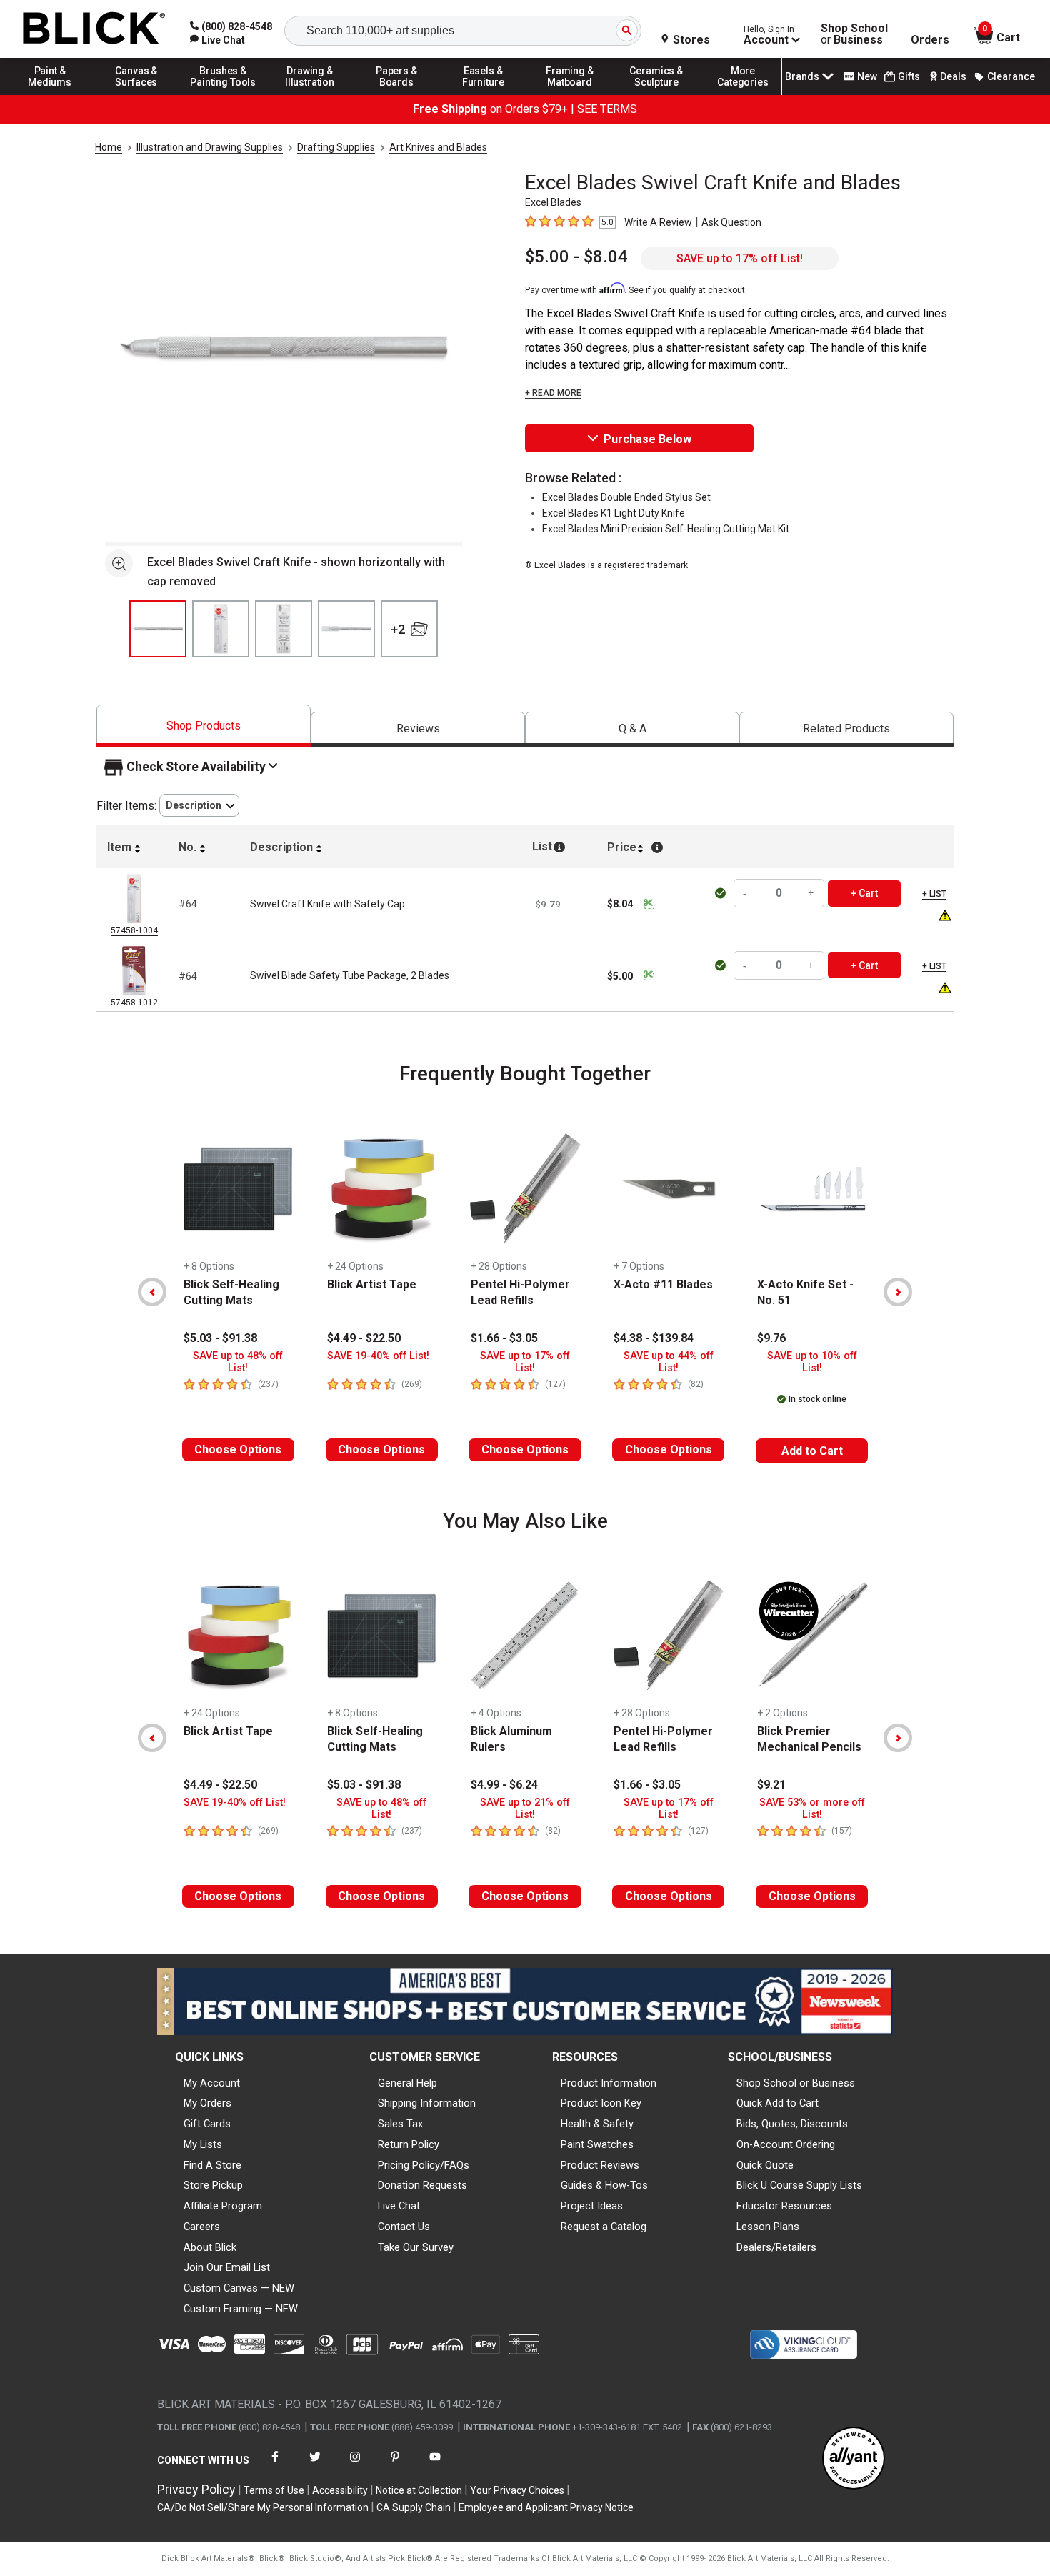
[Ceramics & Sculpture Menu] (656, 94)
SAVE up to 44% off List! (669, 1362)
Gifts (909, 76)
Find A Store (212, 2165)
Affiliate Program (223, 2206)
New (867, 76)
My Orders (207, 2103)
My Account (212, 2083)
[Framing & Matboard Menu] (570, 94)
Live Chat (399, 2206)
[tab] (204, 726)
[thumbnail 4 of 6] (346, 629)
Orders (930, 40)
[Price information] (649, 904)
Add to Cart (812, 1451)
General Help (407, 2083)
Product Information (609, 2083)
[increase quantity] (811, 894)
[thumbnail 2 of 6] (221, 629)
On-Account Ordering (786, 2144)
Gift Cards (207, 2124)
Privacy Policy (196, 2489)
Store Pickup (213, 2185)
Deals (953, 76)
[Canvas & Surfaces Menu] (136, 94)
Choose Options (238, 1449)
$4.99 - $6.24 (504, 1785)
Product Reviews (600, 2165)
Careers (202, 2227)
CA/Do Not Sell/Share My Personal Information (263, 2507)
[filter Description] (199, 806)
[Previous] (152, 1292)
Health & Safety (597, 2124)
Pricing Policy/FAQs (424, 2165)
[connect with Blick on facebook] (275, 2466)
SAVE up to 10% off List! (812, 1362)
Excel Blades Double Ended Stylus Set (626, 497)
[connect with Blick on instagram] (355, 2466)
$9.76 (771, 1338)
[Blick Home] (94, 29)
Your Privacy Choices (517, 2490)
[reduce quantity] (746, 894)
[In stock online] (722, 893)
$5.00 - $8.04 (576, 257)
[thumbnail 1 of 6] (158, 629)
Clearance (1011, 76)
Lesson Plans (768, 2227)
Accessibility (340, 2490)
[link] (217, 40)
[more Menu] (743, 94)
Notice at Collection (419, 2490)
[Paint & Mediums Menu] (50, 94)
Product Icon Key (601, 2103)
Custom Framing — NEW (241, 2309)
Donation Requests (422, 2185)
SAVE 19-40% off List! (378, 1356)
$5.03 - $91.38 (220, 1338)
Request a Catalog (604, 2227)
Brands (802, 76)
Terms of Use (274, 2490)
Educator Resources (784, 2206)
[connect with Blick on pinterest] (395, 2466)
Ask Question (731, 222)
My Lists (203, 2144)
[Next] (898, 1292)
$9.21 (771, 1785)
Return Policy (409, 2144)
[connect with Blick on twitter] (315, 2466)
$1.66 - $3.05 (504, 1338)
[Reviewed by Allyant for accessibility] (854, 2459)
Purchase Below (647, 439)
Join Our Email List (227, 2267)
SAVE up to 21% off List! (525, 1809)
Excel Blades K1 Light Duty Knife (614, 513)
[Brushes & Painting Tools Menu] (224, 94)
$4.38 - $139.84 (654, 1338)
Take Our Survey (416, 2247)
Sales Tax (400, 2124)
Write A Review (658, 222)
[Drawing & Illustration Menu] (310, 94)
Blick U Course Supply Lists (799, 2185)
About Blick (210, 2247)
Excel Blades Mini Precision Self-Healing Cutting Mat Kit (666, 529)
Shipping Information (427, 2103)
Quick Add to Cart (777, 2103)
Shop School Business (854, 34)
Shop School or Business (796, 2083)
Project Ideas (592, 2206)
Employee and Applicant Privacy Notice (546, 2507)
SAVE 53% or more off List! (812, 1809)
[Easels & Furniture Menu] (484, 94)
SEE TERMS (607, 109)
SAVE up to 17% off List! (740, 258)
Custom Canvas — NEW (239, 2288)
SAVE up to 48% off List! (238, 1362)
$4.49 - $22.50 (364, 1338)
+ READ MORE (553, 393)
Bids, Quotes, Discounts (792, 2124)
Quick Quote (765, 2165)
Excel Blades (553, 202)
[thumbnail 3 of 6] (284, 629)
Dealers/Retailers (776, 2247)
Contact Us (404, 2227)
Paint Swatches (597, 2144)
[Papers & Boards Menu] (396, 94)
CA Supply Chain (414, 2507)
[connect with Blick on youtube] (435, 2466)
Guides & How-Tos (604, 2185)
